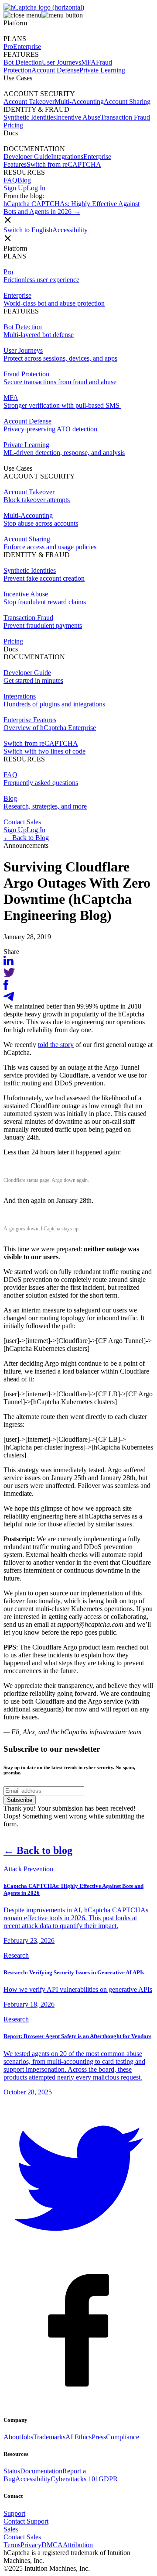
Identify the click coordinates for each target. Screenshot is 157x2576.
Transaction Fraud (125, 117)
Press (99, 2437)
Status (12, 2471)
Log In (36, 188)
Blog (24, 180)
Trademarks (49, 2437)
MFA (89, 62)
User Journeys (61, 62)
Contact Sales (22, 822)
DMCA (52, 2545)
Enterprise (27, 46)
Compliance (123, 2437)
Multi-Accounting (79, 102)
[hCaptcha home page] (44, 7)
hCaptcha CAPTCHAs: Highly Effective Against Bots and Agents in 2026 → (72, 208)
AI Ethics (78, 2437)
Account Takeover (29, 102)
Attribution (78, 2545)
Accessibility (70, 230)
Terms (12, 2545)
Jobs (27, 2437)
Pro (8, 46)
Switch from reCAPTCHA (64, 164)
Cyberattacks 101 (75, 2479)
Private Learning (102, 70)
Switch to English (28, 230)
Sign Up (15, 188)
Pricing (13, 641)
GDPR (108, 2479)
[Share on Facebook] (6, 988)
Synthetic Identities (30, 117)
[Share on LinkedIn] (9, 963)
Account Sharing (127, 102)
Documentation (41, 2471)
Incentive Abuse (78, 117)
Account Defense (55, 70)
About (12, 2437)
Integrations (67, 157)
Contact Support (26, 2521)
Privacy (31, 2545)
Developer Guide (27, 157)
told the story (56, 1045)
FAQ (10, 180)
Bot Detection (23, 62)
